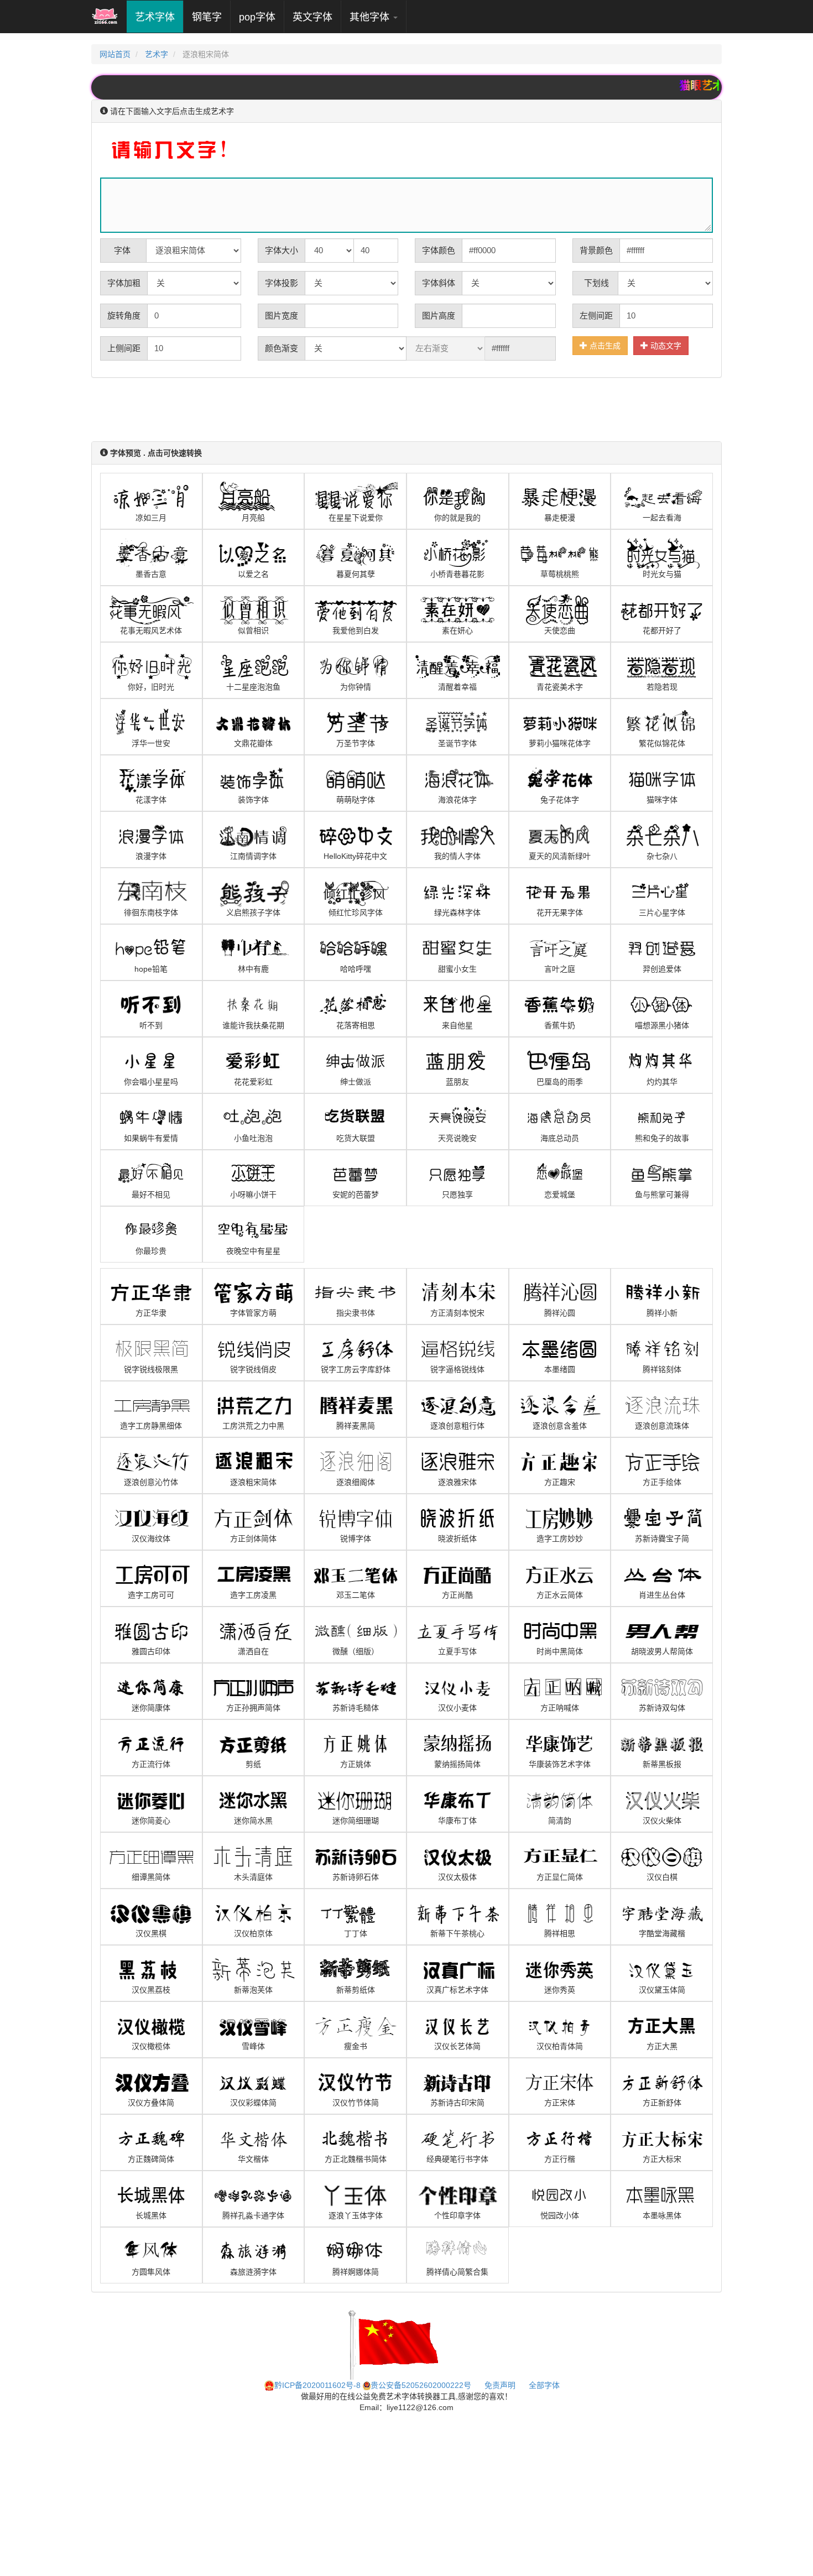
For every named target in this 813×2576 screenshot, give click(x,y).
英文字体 (312, 17)
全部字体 (544, 2385)
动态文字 (665, 346)
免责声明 (500, 2385)
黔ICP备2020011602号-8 (317, 2385)
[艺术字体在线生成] (105, 17)
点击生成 (604, 346)
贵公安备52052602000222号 (421, 2385)
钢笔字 (207, 17)
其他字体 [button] (371, 17)
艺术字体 (159, 17)
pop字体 (257, 17)
